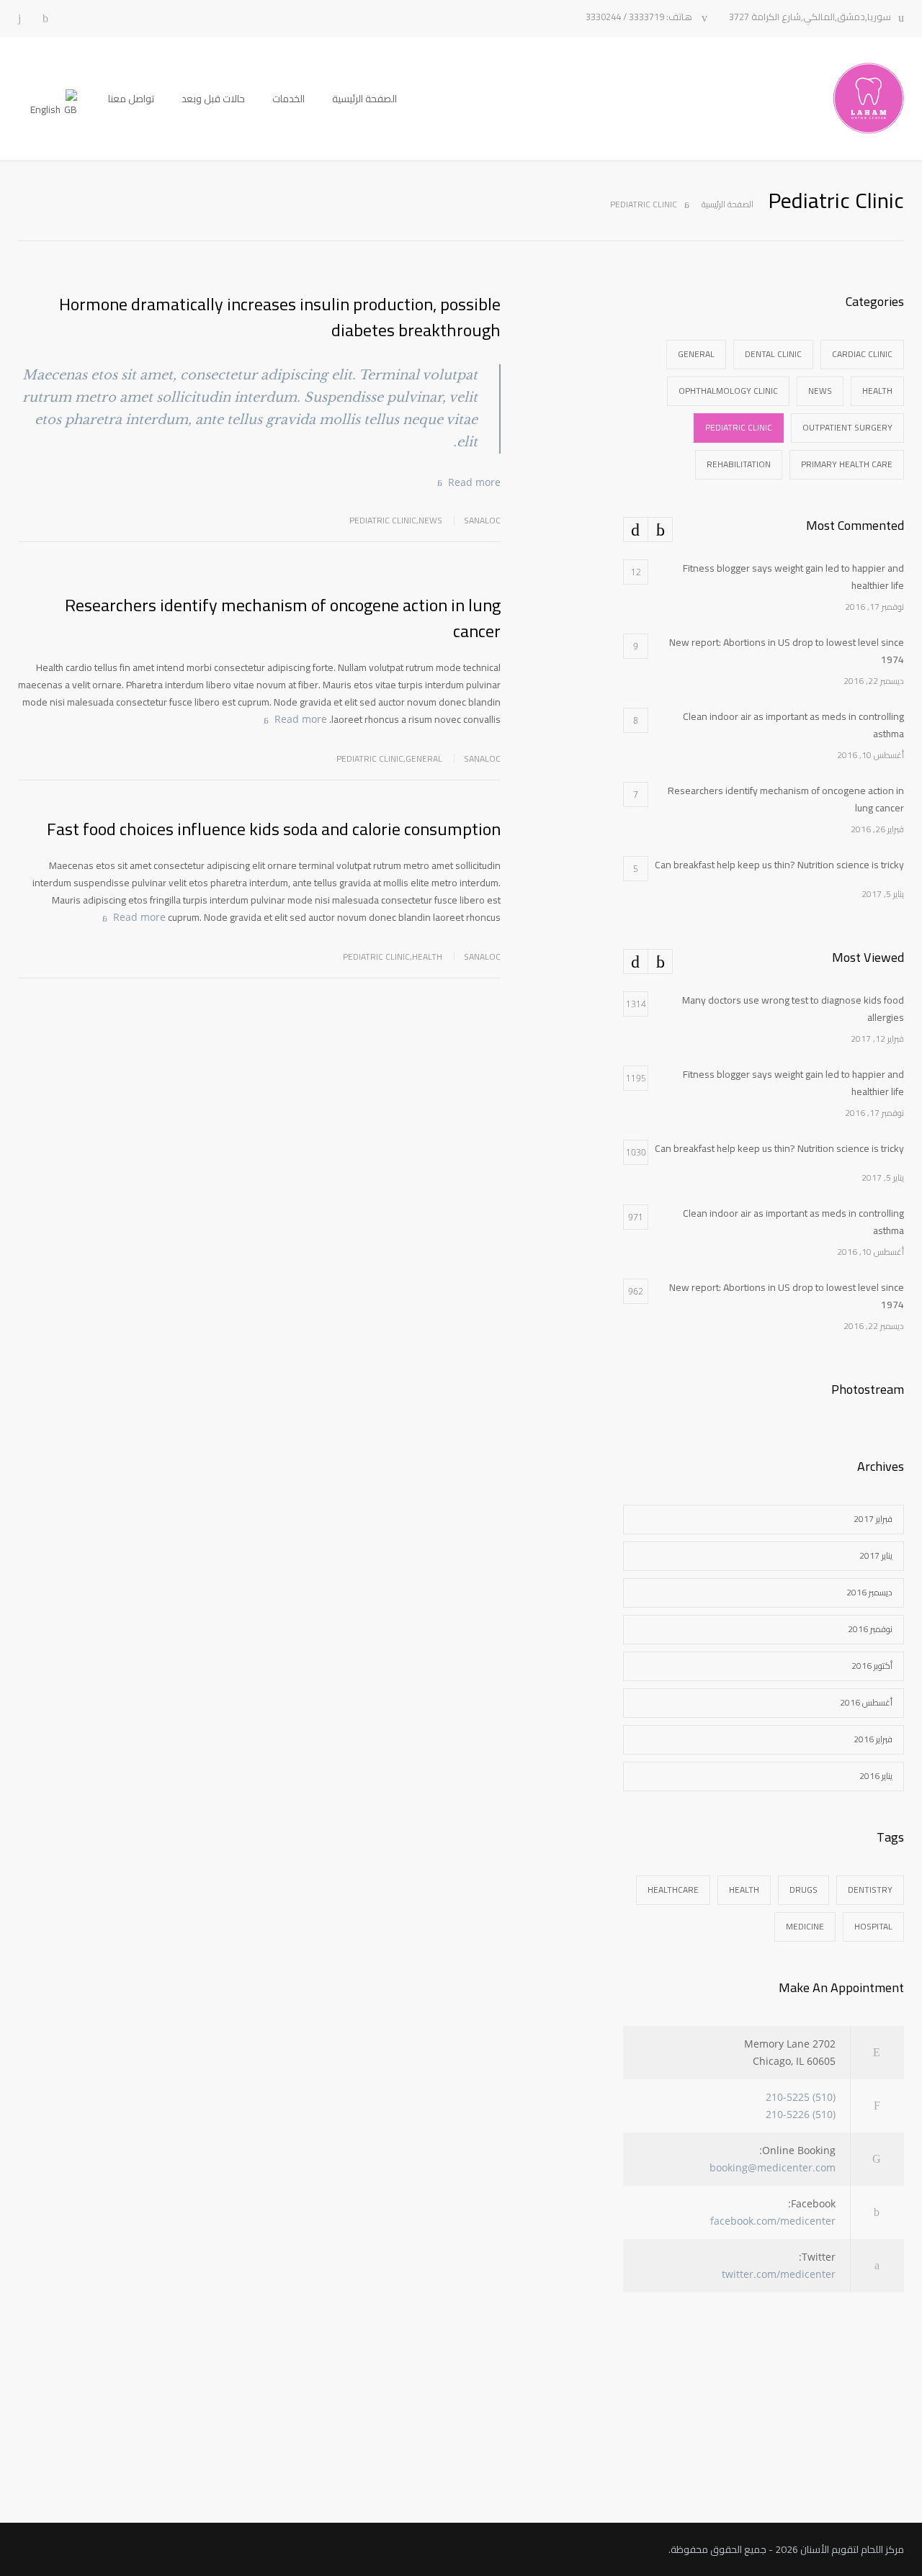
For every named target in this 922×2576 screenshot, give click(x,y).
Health (427, 956)
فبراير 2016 (873, 1739)
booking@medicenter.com (773, 2167)
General (424, 758)
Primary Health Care (847, 464)
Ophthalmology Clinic (728, 391)
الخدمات (288, 99)
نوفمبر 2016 (870, 1629)
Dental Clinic (773, 354)
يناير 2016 (876, 1776)
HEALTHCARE (673, 1890)
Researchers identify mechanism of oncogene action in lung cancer (283, 618)
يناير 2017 (876, 1555)
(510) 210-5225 (801, 2097)
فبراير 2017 (873, 1519)
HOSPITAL (873, 1926)
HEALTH (744, 1890)
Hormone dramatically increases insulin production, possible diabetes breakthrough (280, 317)
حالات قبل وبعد (213, 99)
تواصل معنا (131, 99)
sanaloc (482, 520)
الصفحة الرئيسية (364, 99)
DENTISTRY (870, 1890)
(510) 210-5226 (801, 2114)
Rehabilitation (739, 464)
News (430, 520)
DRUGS (804, 1890)
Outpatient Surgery (847, 427)
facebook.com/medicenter (773, 2221)
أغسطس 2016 (866, 1702)
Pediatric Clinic (383, 520)
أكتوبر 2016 (872, 1666)
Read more (474, 482)
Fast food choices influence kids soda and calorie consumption (274, 829)
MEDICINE (805, 1926)
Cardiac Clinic (862, 354)
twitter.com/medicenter (779, 2274)
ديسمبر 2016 (869, 1592)
